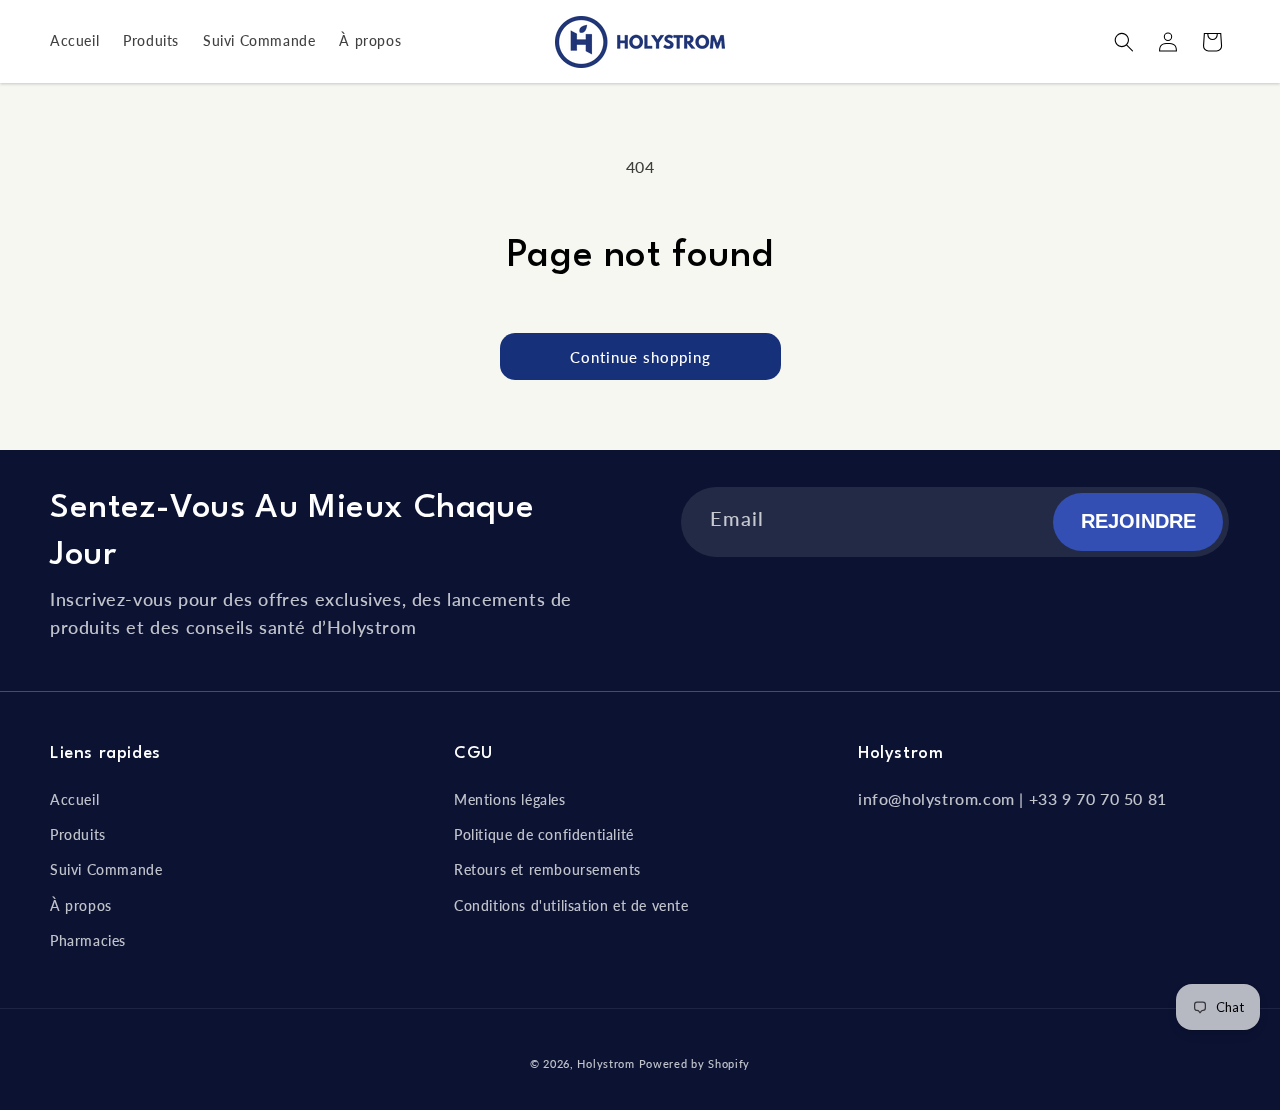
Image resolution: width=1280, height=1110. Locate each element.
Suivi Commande (106, 869)
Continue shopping (640, 357)
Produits (78, 834)
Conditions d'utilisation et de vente (571, 905)
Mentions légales (510, 799)
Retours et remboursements (547, 869)
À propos (81, 905)
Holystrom (605, 1063)
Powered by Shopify (695, 1063)
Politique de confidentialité (544, 834)
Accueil (74, 799)
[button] (1124, 42)
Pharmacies (88, 940)
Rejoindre (1138, 521)
